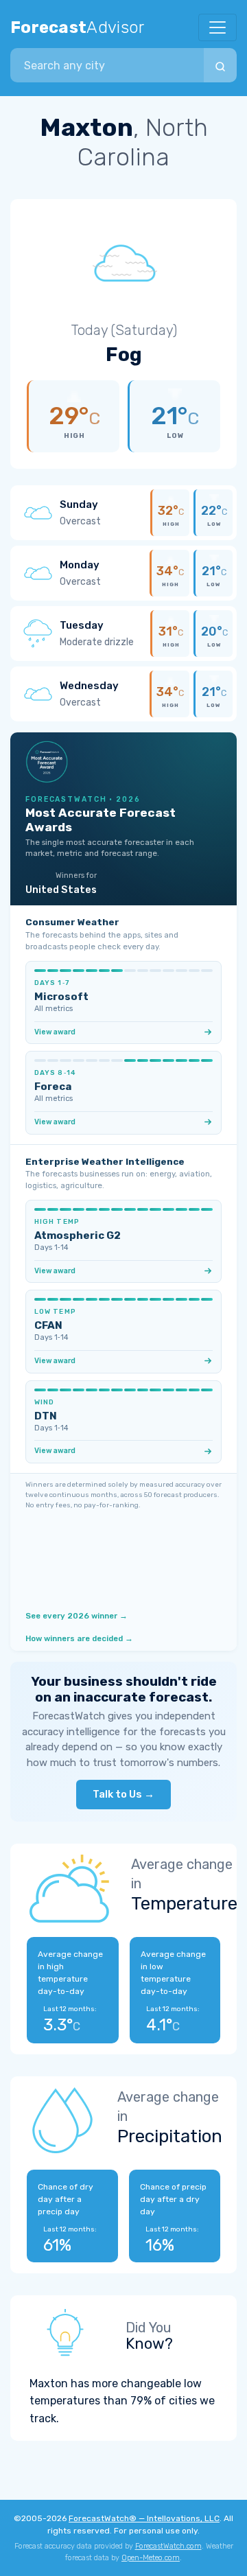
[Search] (220, 65)
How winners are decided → (79, 1638)
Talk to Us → (123, 1794)
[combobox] (107, 65)
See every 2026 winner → (77, 1616)
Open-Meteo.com (151, 2558)
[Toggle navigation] (217, 27)
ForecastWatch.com (168, 2546)
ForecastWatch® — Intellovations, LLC (144, 2518)
